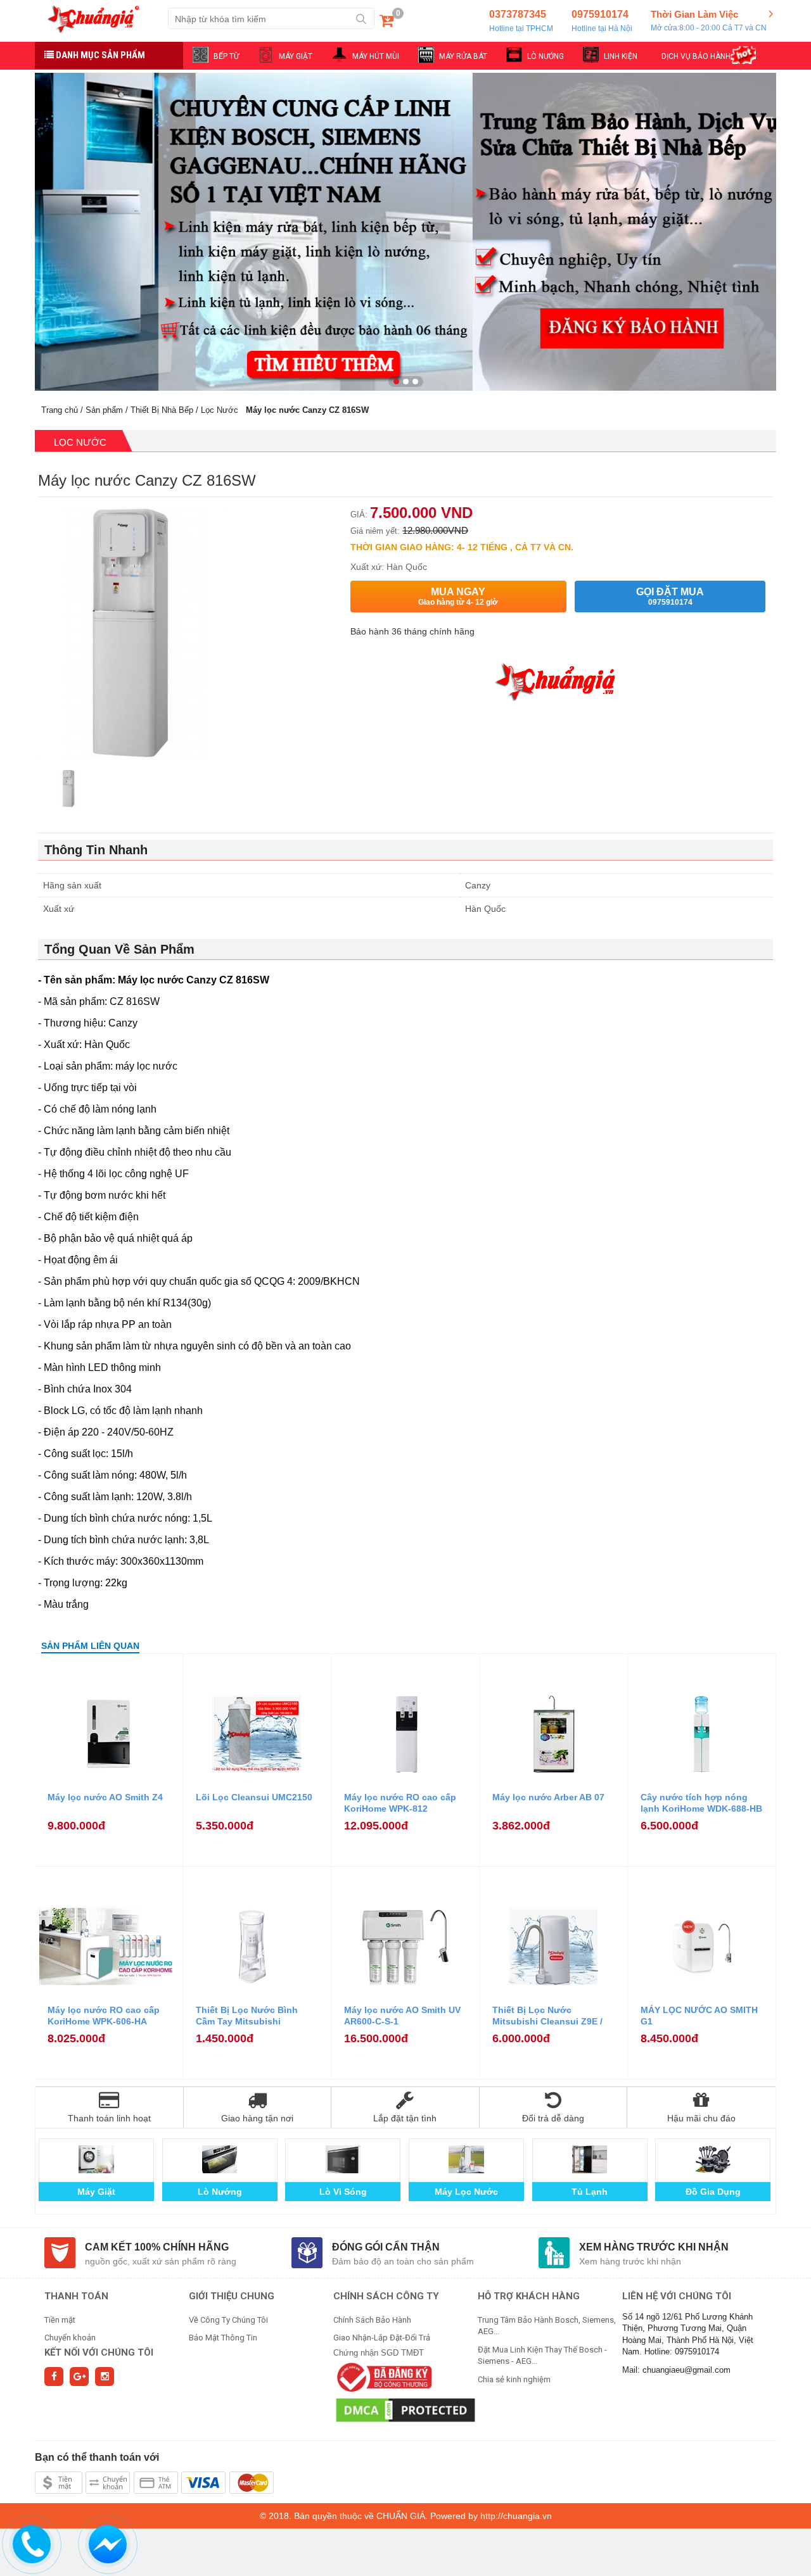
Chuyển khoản (70, 2338)
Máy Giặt (96, 2192)
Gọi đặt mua (670, 597)
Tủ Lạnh (590, 2192)
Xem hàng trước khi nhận (654, 2247)
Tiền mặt (60, 2320)
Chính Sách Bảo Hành (372, 2320)
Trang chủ (60, 410)
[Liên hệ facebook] (108, 2542)
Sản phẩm (104, 410)
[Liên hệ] (32, 2542)
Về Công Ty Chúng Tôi (228, 2320)
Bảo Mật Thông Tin (223, 2338)
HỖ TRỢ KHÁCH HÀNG (529, 2296)
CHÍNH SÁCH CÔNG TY (386, 2296)
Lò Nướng (220, 2192)
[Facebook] (54, 2377)
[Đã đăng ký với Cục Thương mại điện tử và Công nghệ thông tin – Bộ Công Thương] (382, 2377)
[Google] (79, 2377)
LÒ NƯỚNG (546, 56)
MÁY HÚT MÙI (376, 56)
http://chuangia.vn (516, 2516)
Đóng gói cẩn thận (386, 2247)
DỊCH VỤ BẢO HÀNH (696, 56)
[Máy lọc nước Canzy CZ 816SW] (68, 790)
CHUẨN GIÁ (401, 2516)
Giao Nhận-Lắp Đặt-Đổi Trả (382, 2338)
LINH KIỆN (621, 56)
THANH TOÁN (76, 2296)
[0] (386, 23)
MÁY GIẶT (296, 56)
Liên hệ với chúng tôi (677, 2296)
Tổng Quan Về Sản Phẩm (119, 949)
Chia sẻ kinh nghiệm (514, 2379)
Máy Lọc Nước (466, 2192)
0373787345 (521, 21)
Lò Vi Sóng (343, 2192)
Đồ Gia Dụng (713, 2192)
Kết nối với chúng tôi (99, 2352)
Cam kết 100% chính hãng (157, 2247)
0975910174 (602, 21)
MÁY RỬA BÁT (463, 56)
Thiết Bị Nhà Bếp (162, 410)
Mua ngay (458, 597)
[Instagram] (105, 2377)
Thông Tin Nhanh (96, 850)
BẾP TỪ (226, 56)
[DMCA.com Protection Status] (405, 2410)
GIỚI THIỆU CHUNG (232, 2296)
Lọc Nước (220, 410)
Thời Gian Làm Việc (709, 21)
